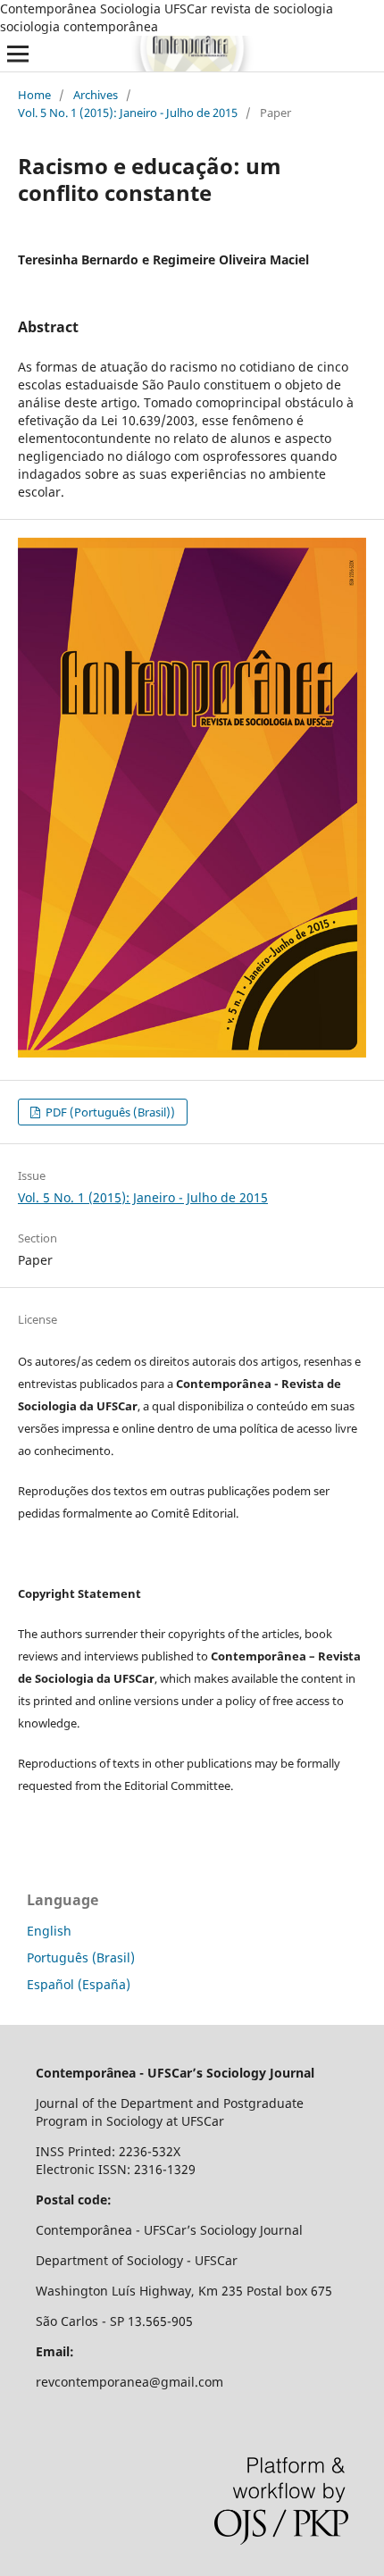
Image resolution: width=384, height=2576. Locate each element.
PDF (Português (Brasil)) (109, 1112)
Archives (96, 95)
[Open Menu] (18, 54)
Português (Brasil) (81, 1957)
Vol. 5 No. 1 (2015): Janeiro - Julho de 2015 (128, 113)
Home (34, 95)
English (49, 1931)
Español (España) (79, 1984)
